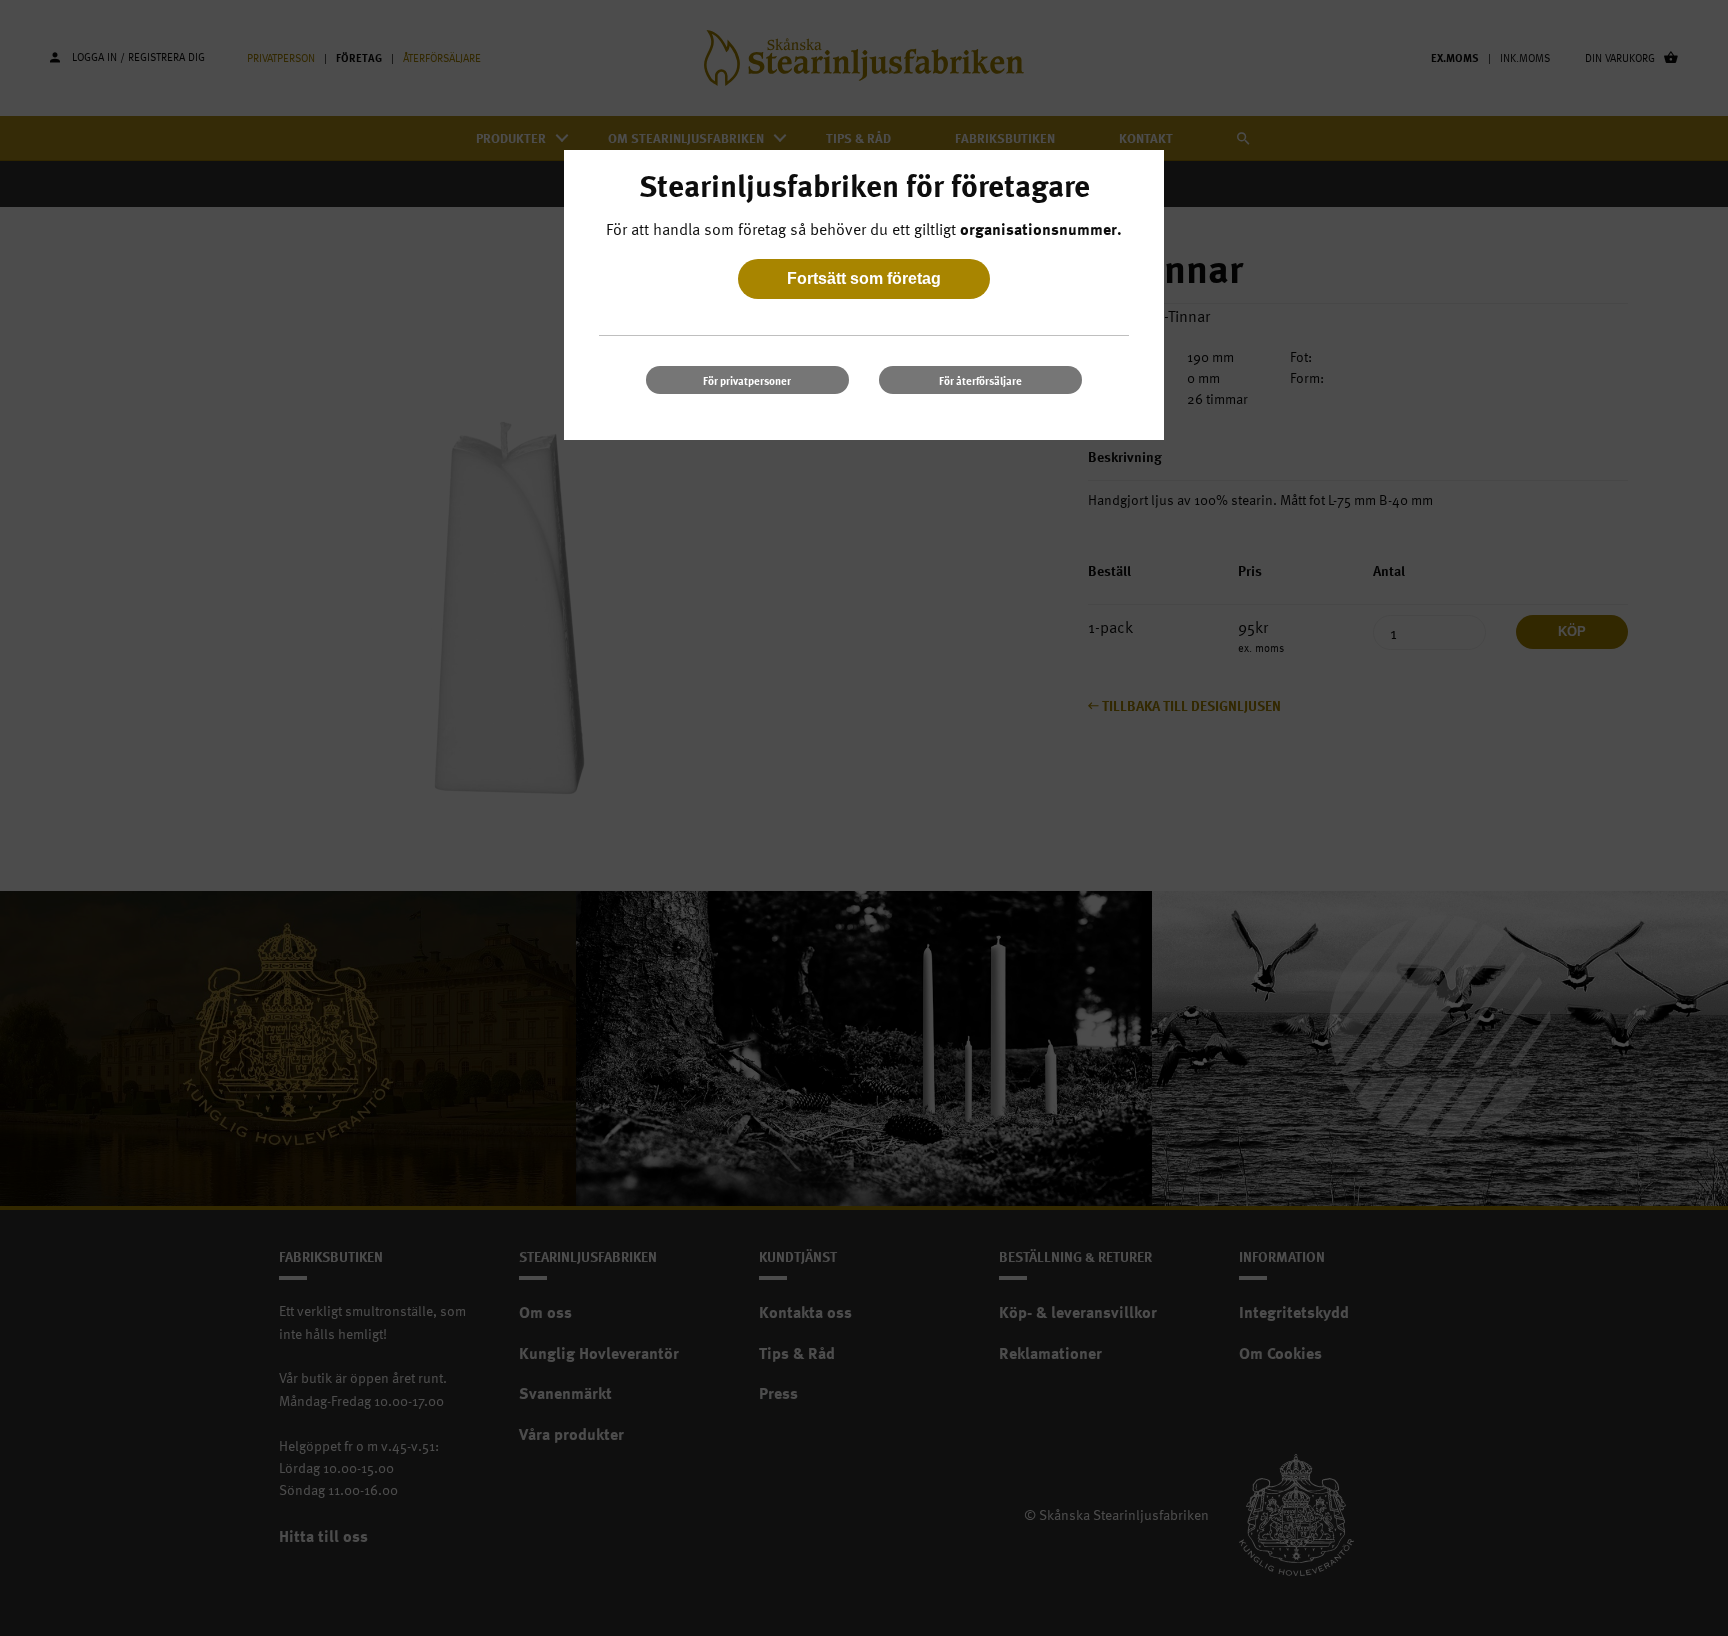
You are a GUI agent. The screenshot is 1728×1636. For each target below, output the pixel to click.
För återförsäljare (980, 380)
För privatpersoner (747, 380)
